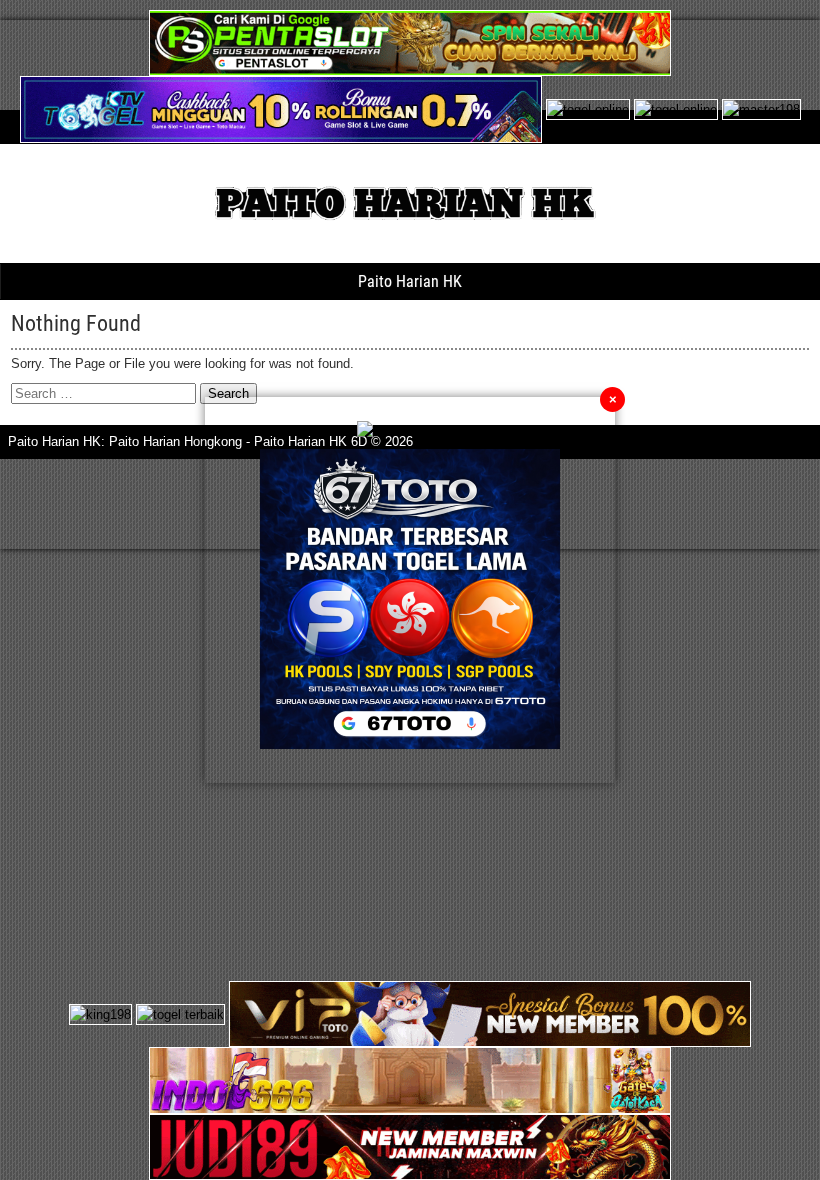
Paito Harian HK (410, 281)
